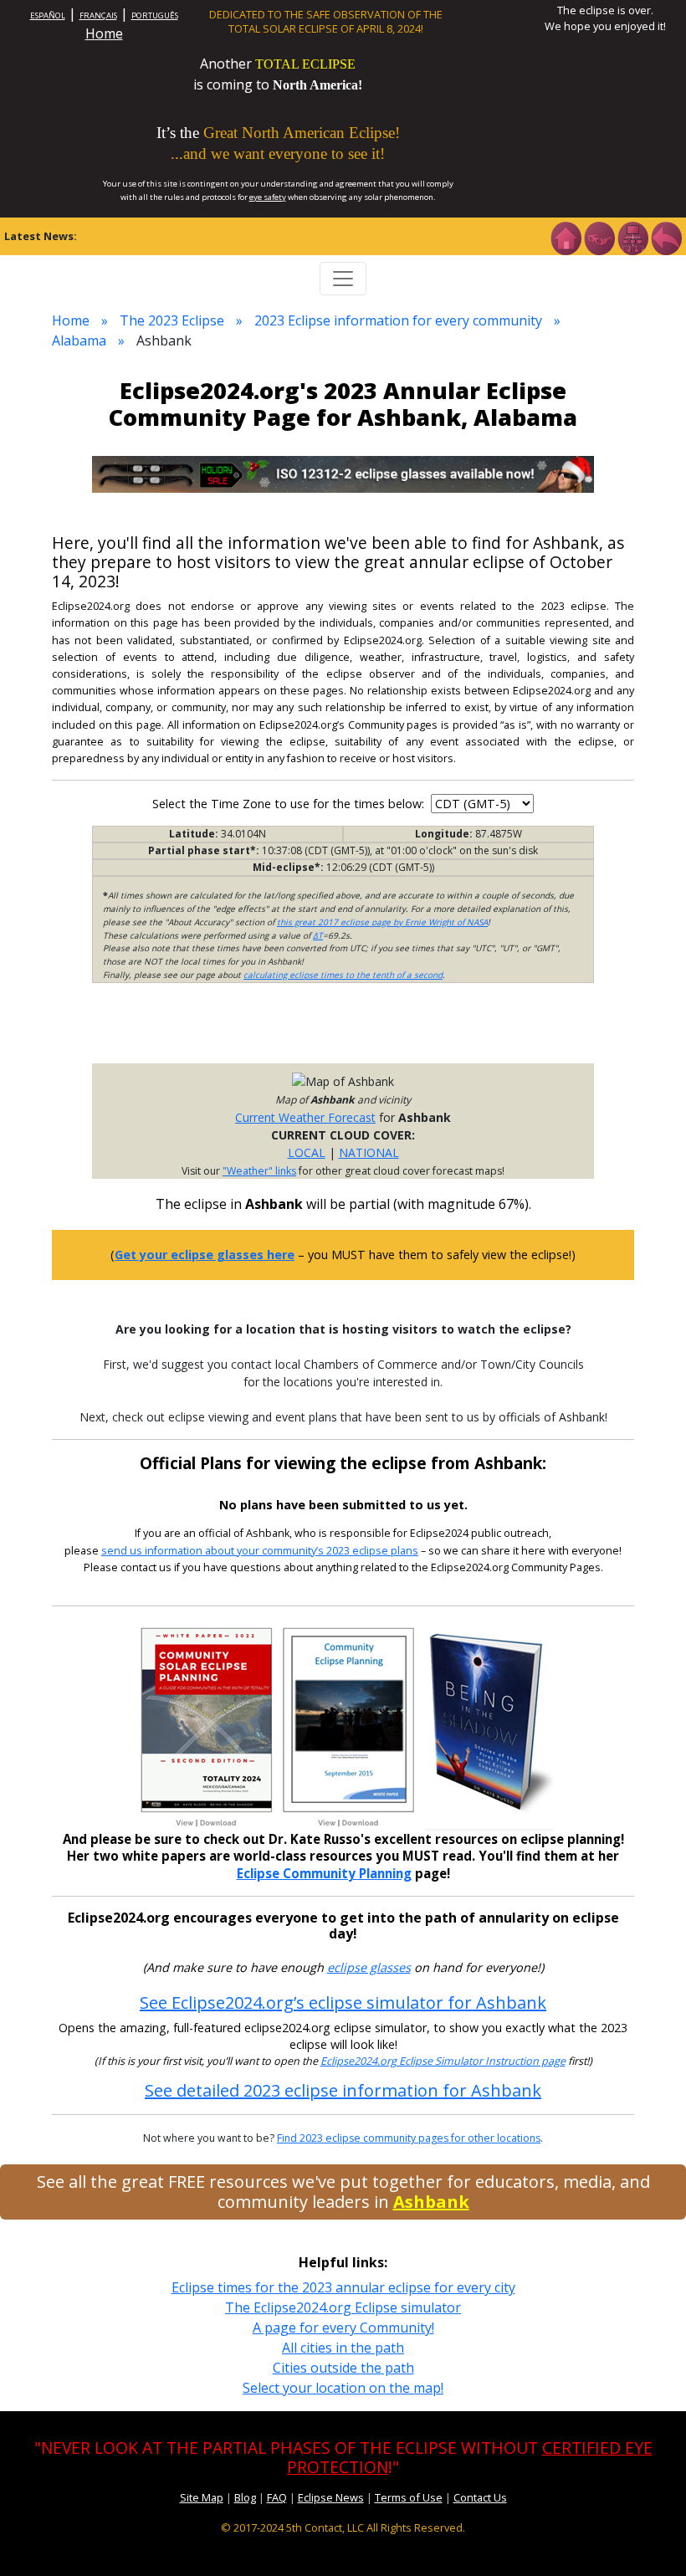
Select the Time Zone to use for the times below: (290, 804)
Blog (245, 2497)
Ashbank (431, 2202)
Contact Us (480, 2497)
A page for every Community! (343, 2328)
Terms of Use (409, 2497)
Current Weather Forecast (305, 1117)
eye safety (268, 197)
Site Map (202, 2497)
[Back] (666, 237)
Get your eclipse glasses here (205, 1255)
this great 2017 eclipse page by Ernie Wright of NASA (382, 922)
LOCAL (307, 1152)
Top (649, 2538)
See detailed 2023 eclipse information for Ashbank (343, 2090)
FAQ (277, 2497)
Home (104, 33)
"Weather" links (259, 1171)
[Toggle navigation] (343, 279)
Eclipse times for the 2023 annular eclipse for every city (343, 2287)
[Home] (566, 237)
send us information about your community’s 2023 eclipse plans (260, 1551)
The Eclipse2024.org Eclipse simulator (343, 2307)
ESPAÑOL (48, 15)
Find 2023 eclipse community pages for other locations (409, 2138)
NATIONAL (369, 1152)
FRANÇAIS (98, 15)
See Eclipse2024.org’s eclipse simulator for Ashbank (343, 2002)
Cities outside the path (343, 2368)
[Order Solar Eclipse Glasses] (343, 473)
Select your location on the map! (343, 2388)
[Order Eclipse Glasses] (599, 237)
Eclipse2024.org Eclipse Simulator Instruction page (443, 2061)
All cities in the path (343, 2348)
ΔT (318, 935)
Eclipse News (331, 2497)
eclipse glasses (369, 1967)
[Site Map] (632, 237)
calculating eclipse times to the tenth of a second (343, 975)
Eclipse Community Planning (324, 1873)
